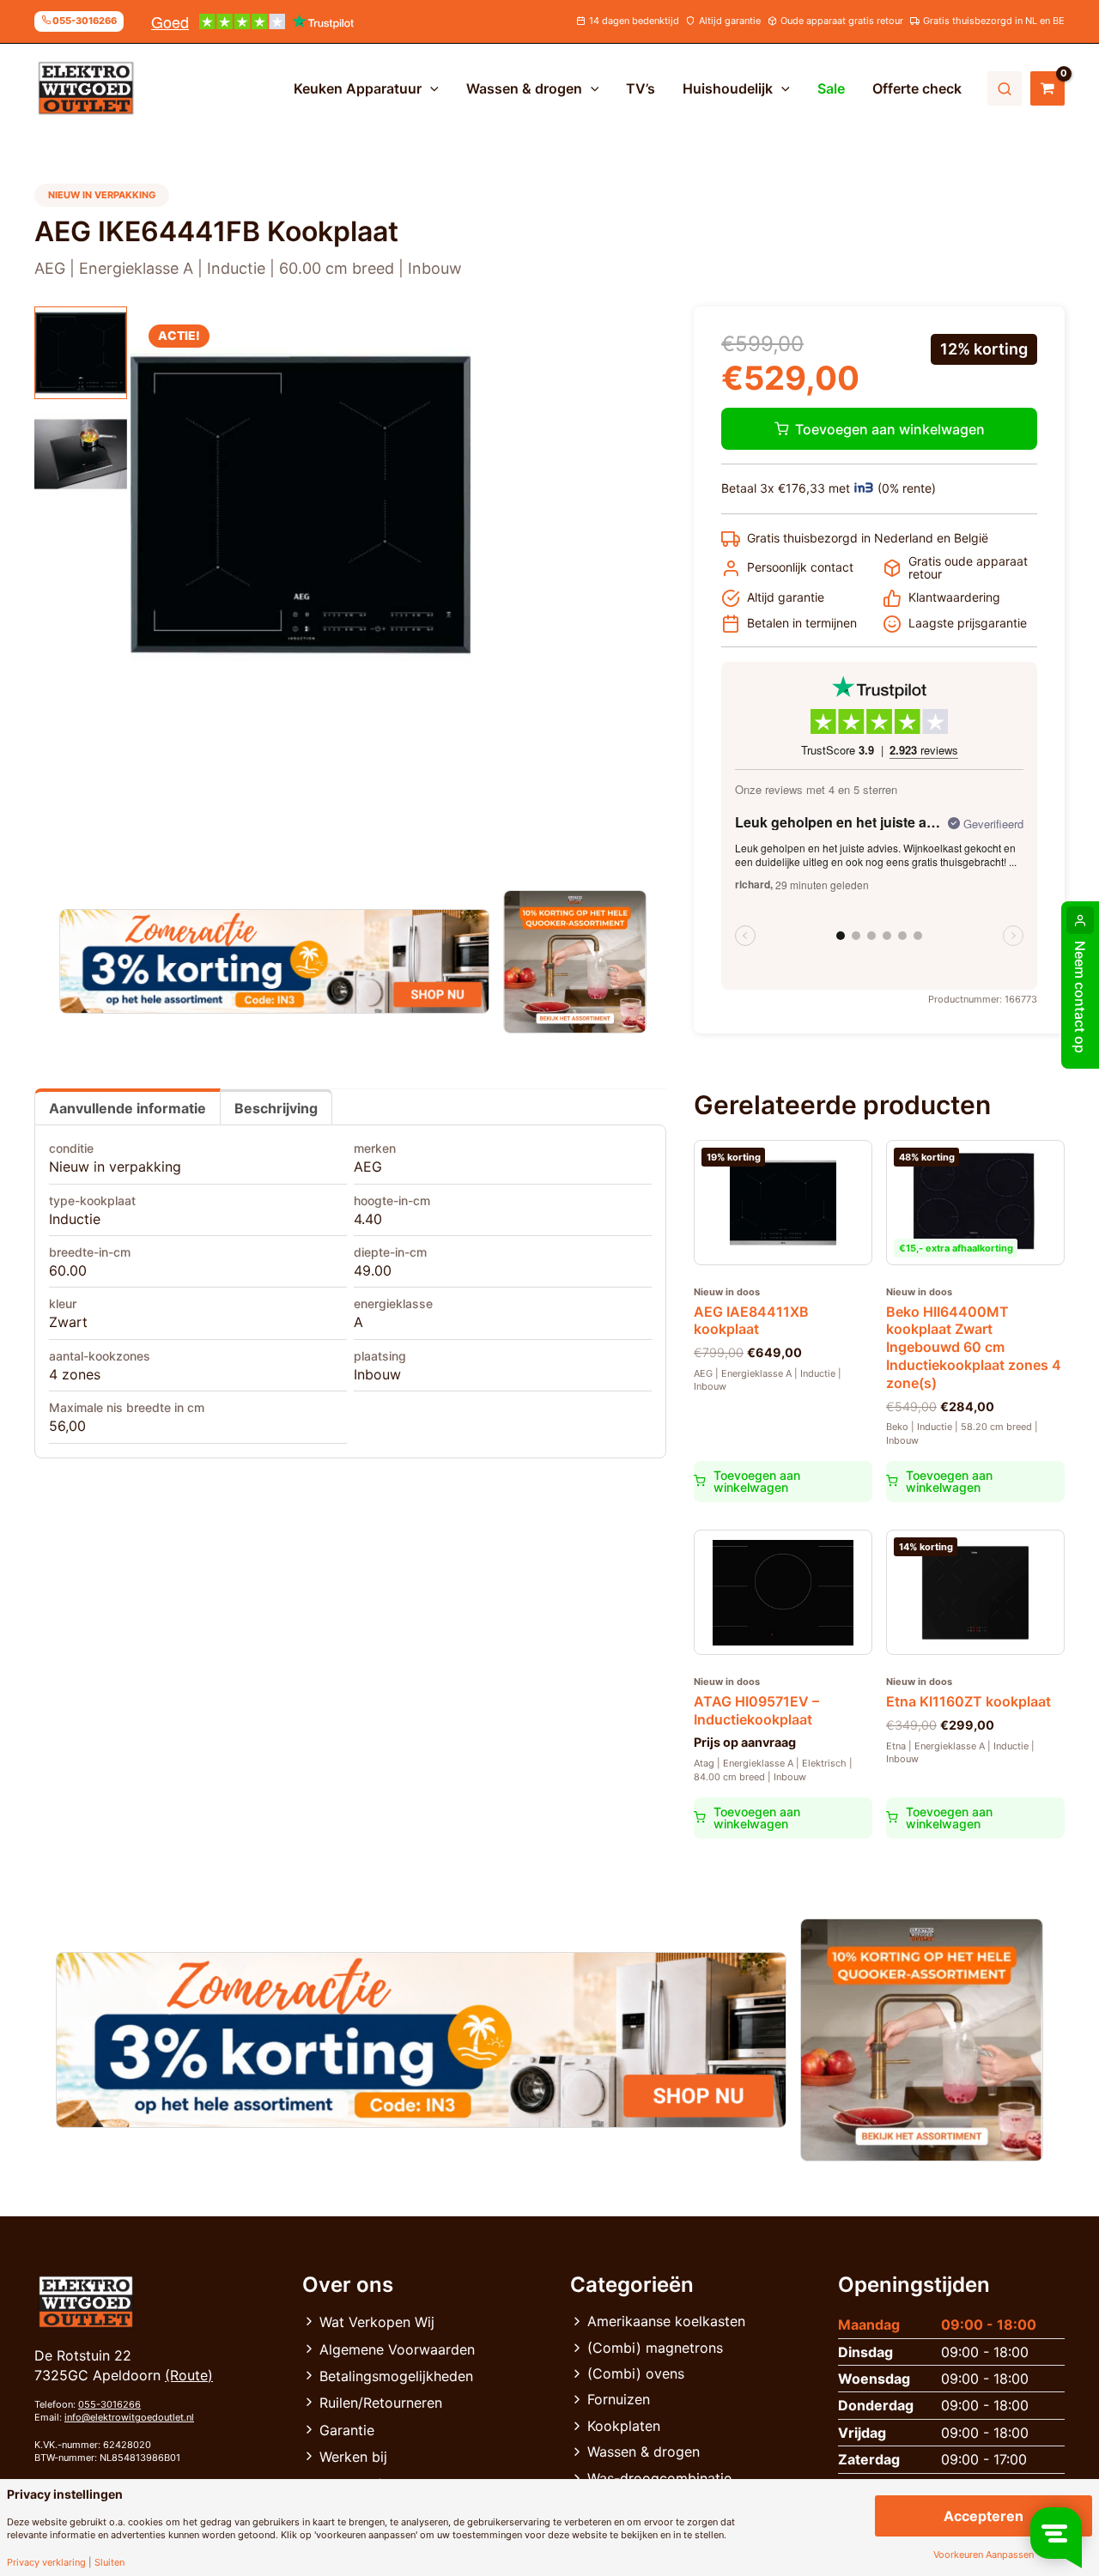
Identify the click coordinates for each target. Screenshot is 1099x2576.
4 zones (75, 1374)
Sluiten (109, 2563)
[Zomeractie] (274, 961)
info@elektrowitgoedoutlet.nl (129, 2417)
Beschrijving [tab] (276, 1108)
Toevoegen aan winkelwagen (890, 429)
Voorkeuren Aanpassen (984, 2555)
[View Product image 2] (81, 454)
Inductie (75, 1219)
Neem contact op (1080, 997)
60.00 (68, 1270)
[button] (430, 88)
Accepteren (984, 2516)
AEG (368, 1167)
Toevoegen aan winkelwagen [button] (757, 1481)
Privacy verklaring (46, 2563)
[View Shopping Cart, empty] (1047, 88)
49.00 (373, 1270)
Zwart (68, 1322)
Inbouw (377, 1374)
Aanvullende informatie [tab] (128, 1108)
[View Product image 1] (81, 353)
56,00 (67, 1426)
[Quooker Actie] (576, 962)
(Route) (189, 2375)
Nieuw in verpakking (115, 1167)
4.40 (368, 1219)
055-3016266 (109, 2404)
